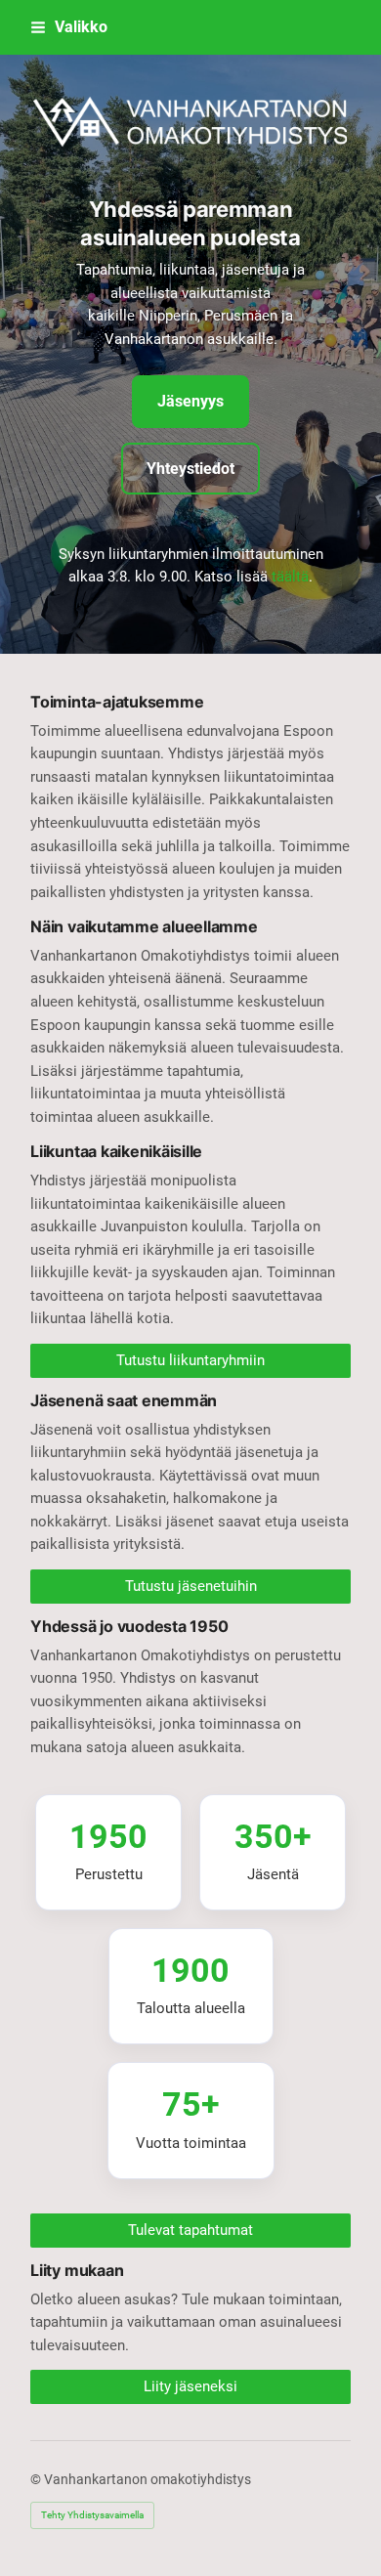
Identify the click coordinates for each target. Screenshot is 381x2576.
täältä (290, 577)
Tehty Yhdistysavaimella (92, 2515)
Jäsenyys (190, 401)
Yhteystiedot (190, 469)
